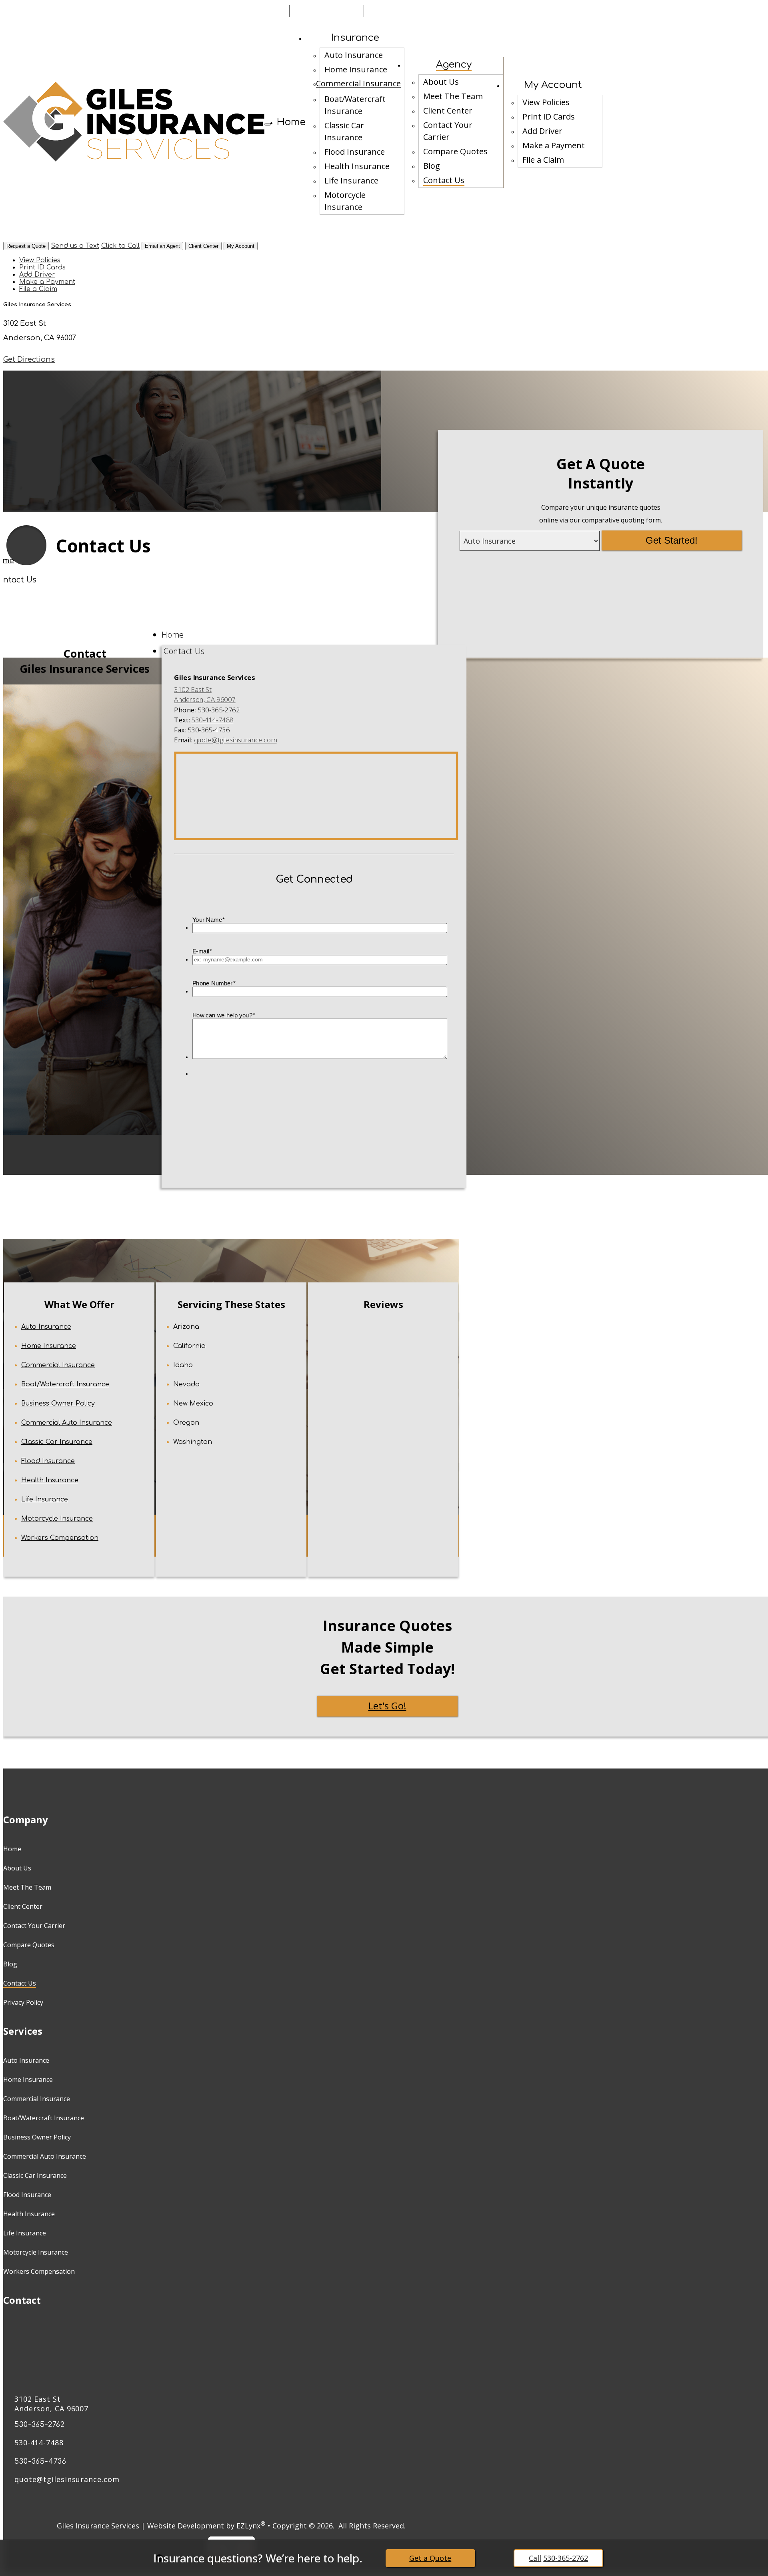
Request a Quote (26, 246)
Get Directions (29, 359)
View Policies (546, 102)
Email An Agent (247, 11)
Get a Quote (430, 2558)
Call (558, 2558)
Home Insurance (356, 69)
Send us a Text (75, 246)
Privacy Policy (23, 2002)
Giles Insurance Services (98, 2526)
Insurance (355, 38)
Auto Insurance (354, 55)
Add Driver (542, 131)
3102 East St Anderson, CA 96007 (51, 2404)
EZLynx (248, 2526)
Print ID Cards (549, 117)
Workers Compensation (60, 1538)
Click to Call (120, 246)
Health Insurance (357, 166)
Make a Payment (554, 145)
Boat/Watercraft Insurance (355, 105)
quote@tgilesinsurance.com (235, 740)
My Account (553, 85)
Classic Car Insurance (344, 131)
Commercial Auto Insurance (67, 1423)
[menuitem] (362, 55)
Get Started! (672, 540)
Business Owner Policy (58, 1404)
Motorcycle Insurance (345, 201)
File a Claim (543, 160)
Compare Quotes (455, 151)
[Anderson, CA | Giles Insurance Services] (134, 122)
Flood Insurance (355, 152)
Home (291, 122)
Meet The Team (453, 96)
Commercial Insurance (358, 83)
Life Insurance (351, 180)
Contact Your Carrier (448, 131)
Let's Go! (387, 1706)
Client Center (448, 111)
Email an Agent (162, 246)
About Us (441, 82)
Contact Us (444, 180)
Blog (432, 166)
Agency (454, 65)
